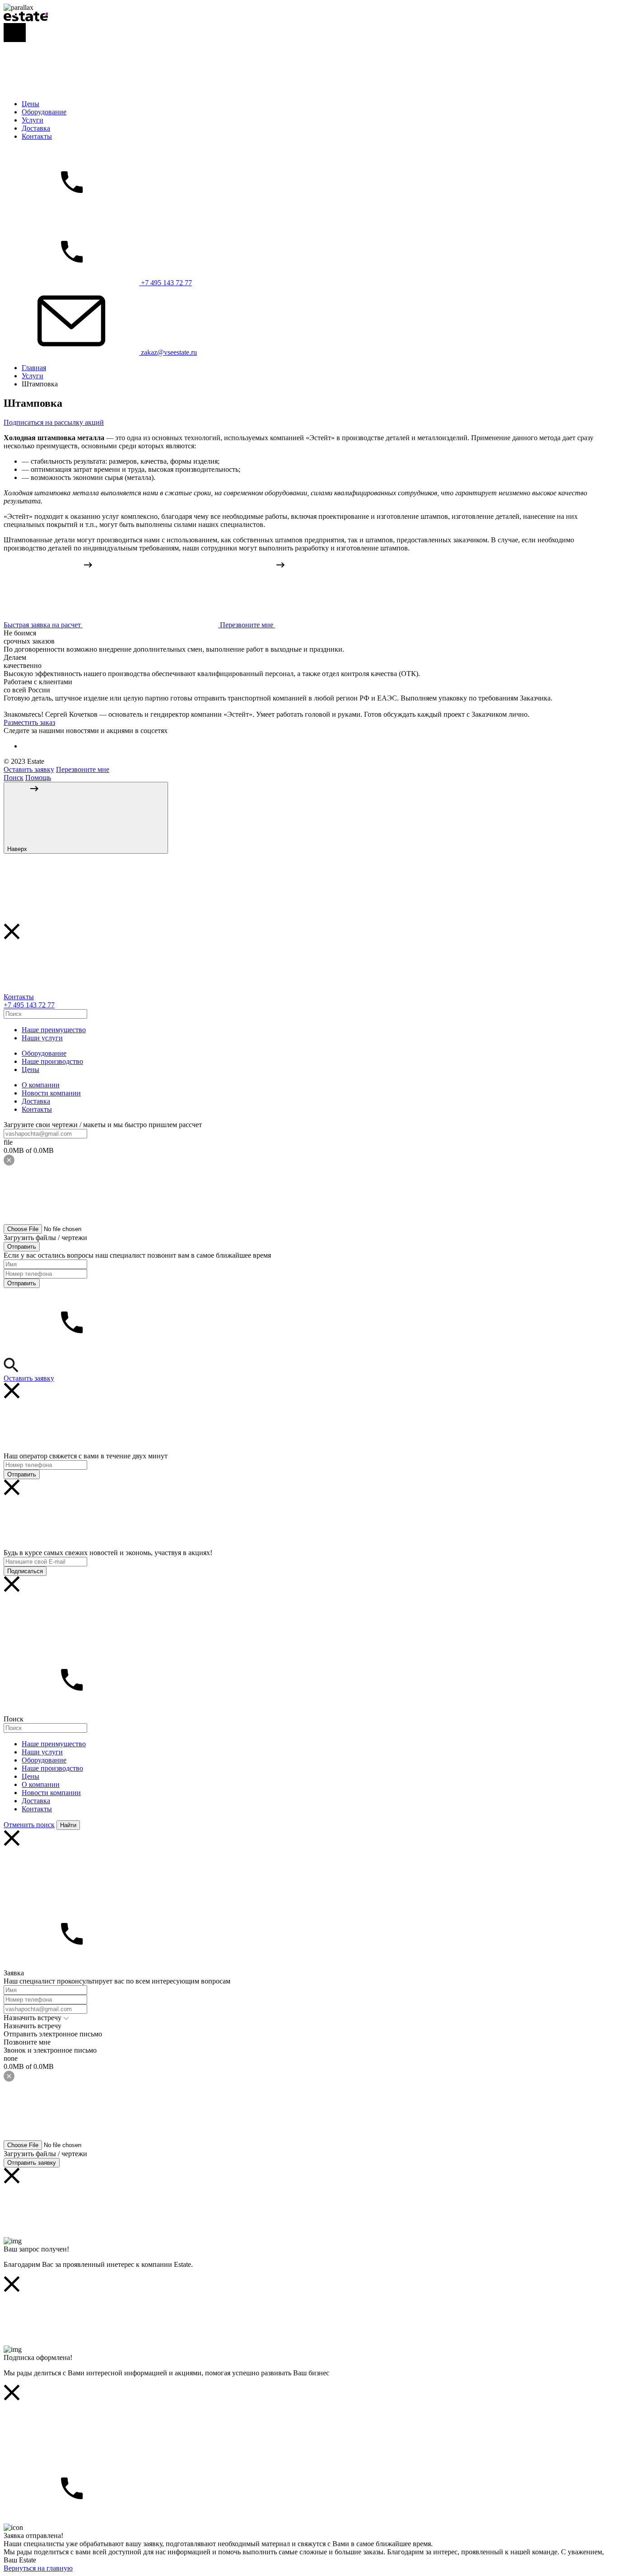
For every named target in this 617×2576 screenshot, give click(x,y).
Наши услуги (42, 1038)
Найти (68, 1825)
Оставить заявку (29, 769)
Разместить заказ (29, 722)
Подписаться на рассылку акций (54, 422)
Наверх (18, 849)
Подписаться (25, 1571)
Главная (34, 368)
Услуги (33, 120)
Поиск (14, 778)
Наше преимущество (54, 1030)
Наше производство (52, 1061)
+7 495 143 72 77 (29, 1005)
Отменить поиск (29, 1825)
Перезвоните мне (83, 769)
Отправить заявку (32, 2163)
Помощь (38, 778)
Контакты (37, 136)
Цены (30, 104)
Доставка (36, 128)
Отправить (22, 1247)
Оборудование (44, 112)
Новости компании (51, 1093)
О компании (41, 1085)
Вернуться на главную (38, 2568)
